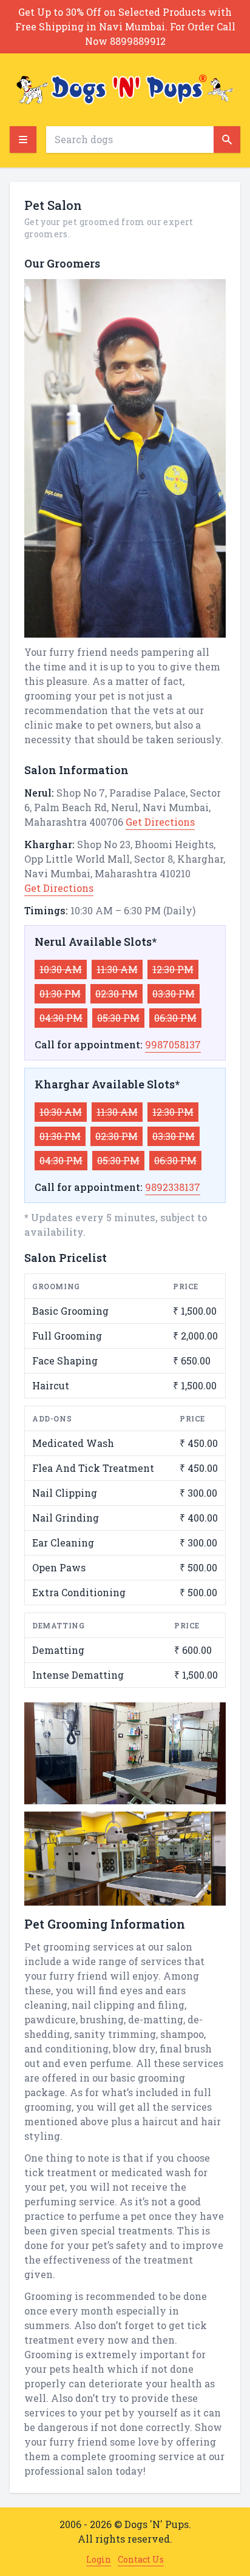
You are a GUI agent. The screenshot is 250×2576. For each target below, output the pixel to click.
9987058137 (173, 1044)
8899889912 (138, 41)
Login (99, 2559)
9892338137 (173, 1187)
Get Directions (160, 822)
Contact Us (141, 2559)
